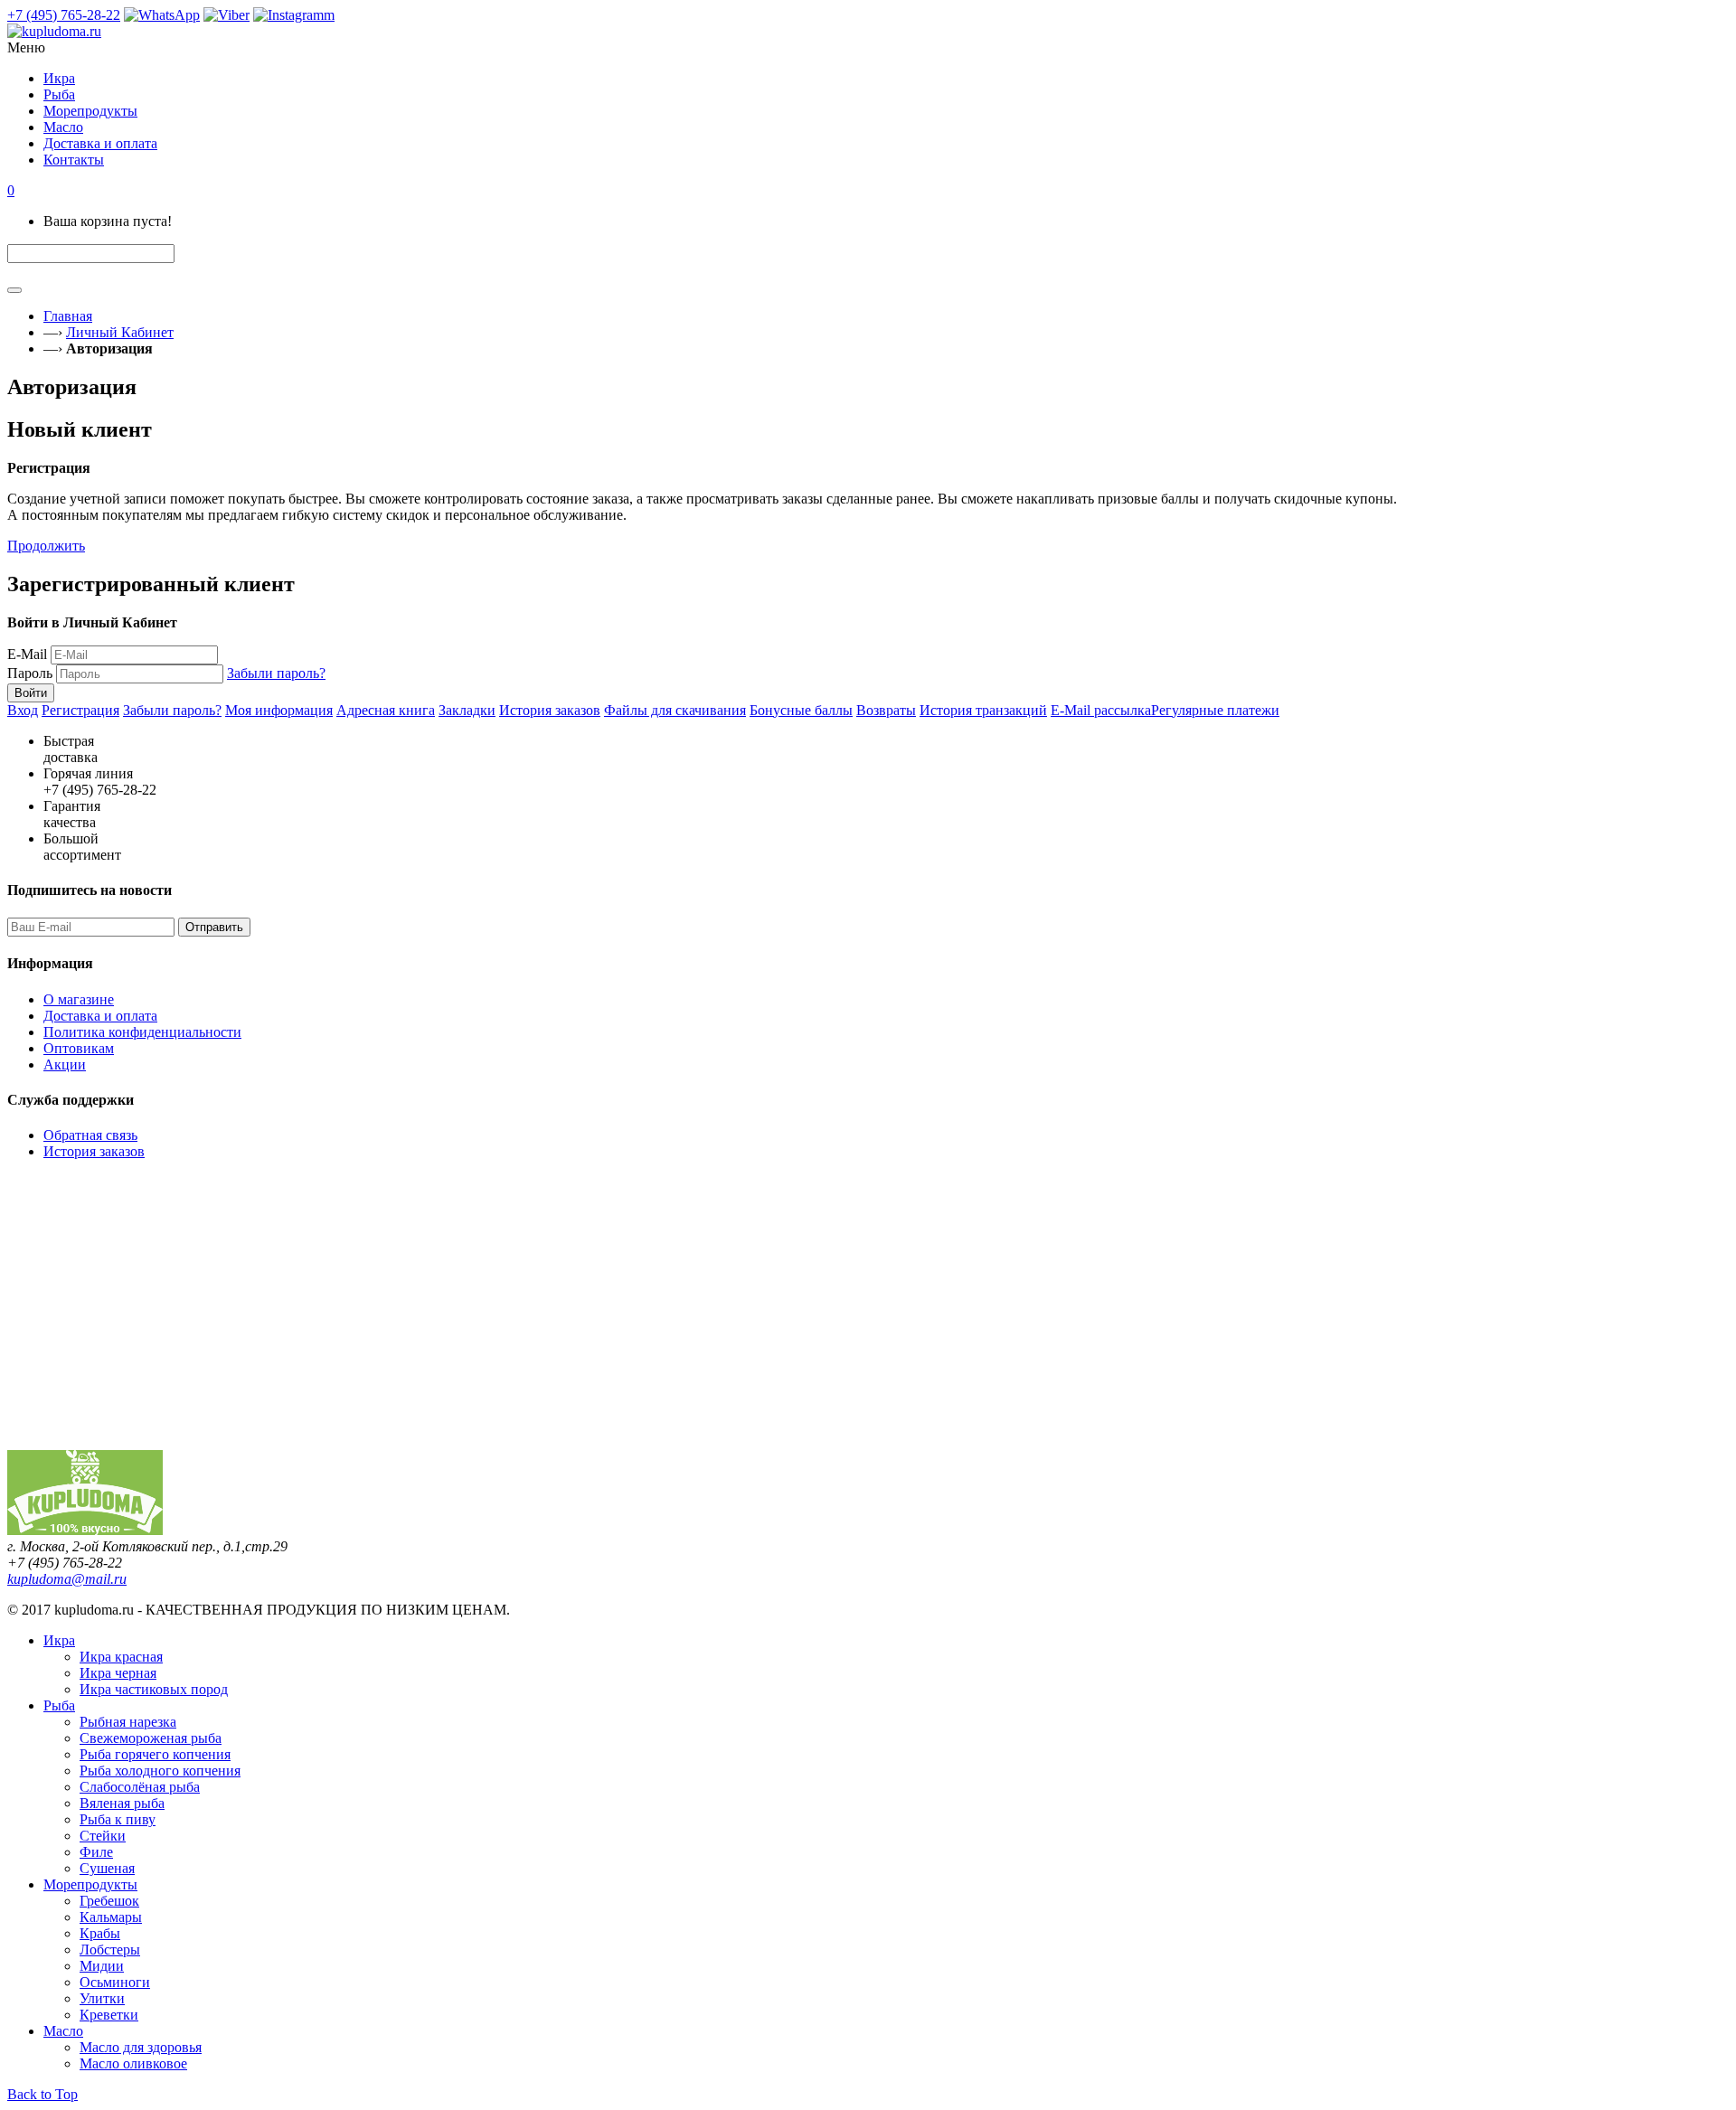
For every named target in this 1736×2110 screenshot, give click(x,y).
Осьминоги (115, 1982)
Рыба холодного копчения (160, 1771)
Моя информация (279, 710)
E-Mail (27, 654)
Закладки (467, 710)
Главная (68, 316)
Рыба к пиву (118, 1819)
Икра (59, 1640)
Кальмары (111, 1917)
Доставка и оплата (100, 1016)
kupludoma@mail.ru (67, 1579)
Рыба (59, 1705)
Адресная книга (386, 710)
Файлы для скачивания (675, 710)
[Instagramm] (294, 15)
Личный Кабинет (120, 332)
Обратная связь (90, 1135)
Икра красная (121, 1657)
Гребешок (109, 1901)
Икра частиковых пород (154, 1689)
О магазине (79, 999)
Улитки (102, 1998)
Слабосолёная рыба (140, 1787)
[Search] (14, 290)
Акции (65, 1064)
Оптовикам (79, 1048)
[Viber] (226, 15)
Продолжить (46, 546)
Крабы (100, 1933)
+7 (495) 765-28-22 (64, 15)
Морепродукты (90, 1884)
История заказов (550, 710)
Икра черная (118, 1673)
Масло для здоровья (141, 2047)
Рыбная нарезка (128, 1722)
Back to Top (42, 2094)
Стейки (103, 1836)
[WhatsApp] (162, 15)
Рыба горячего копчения (155, 1754)
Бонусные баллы (801, 710)
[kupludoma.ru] (868, 32)
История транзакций (983, 710)
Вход (23, 710)
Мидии (102, 1966)
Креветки (109, 2015)
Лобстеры (110, 1950)
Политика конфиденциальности (142, 1032)
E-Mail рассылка (1101, 710)
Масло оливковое (133, 2063)
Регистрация (80, 710)
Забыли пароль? (276, 673)
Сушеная (107, 1868)
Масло (63, 2031)
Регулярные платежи (1215, 710)
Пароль (30, 673)
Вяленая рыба (122, 1803)
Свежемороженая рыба (151, 1738)
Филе (96, 1852)
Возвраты (886, 710)
